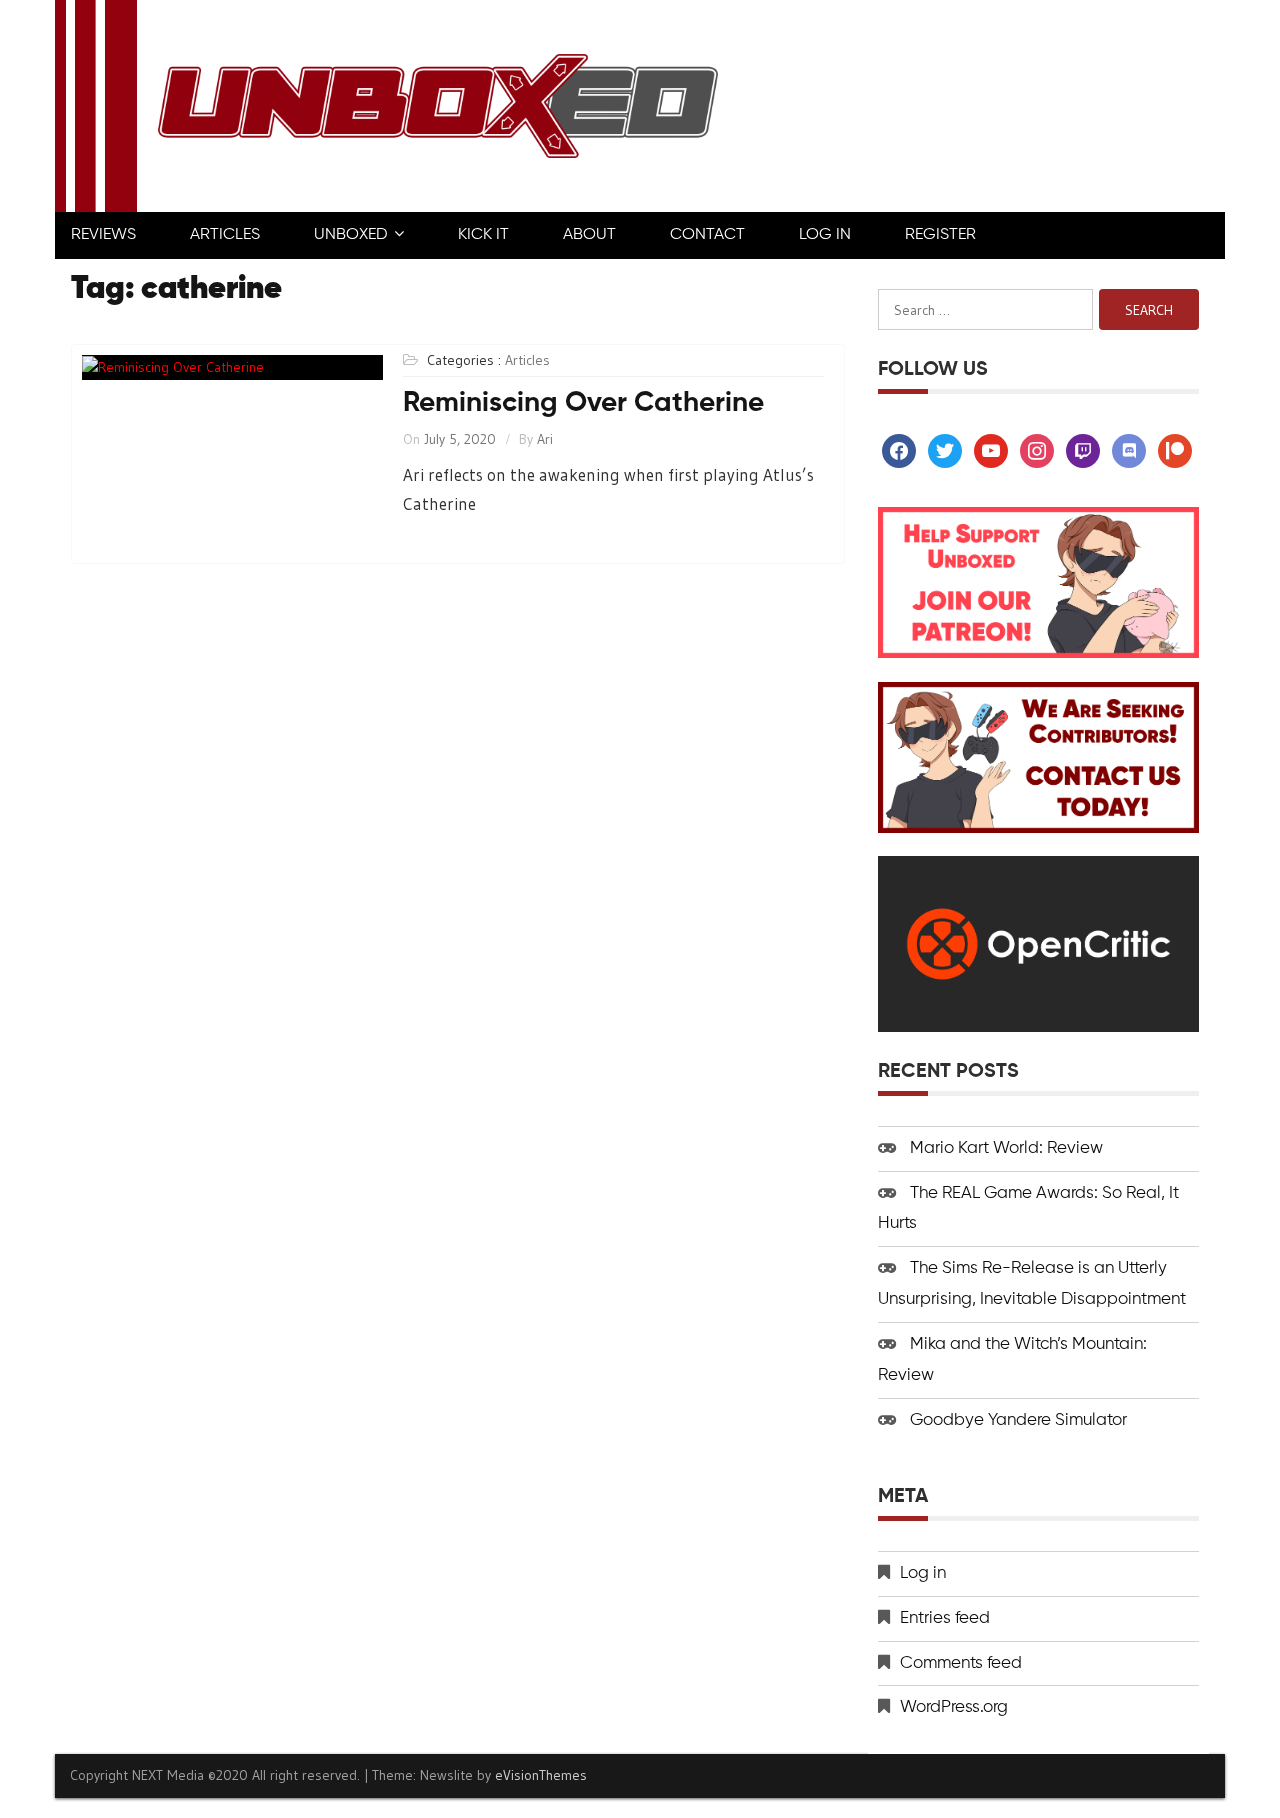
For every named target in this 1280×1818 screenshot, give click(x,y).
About (589, 235)
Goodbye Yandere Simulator (1018, 1420)
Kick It (483, 235)
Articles (225, 235)
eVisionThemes (541, 1775)
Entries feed (945, 1618)
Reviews (103, 235)
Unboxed (351, 235)
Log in (923, 1573)
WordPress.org (954, 1707)
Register (940, 235)
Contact (707, 235)
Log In (825, 235)
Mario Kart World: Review (1006, 1148)
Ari (545, 439)
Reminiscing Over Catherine (583, 403)
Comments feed (961, 1663)
